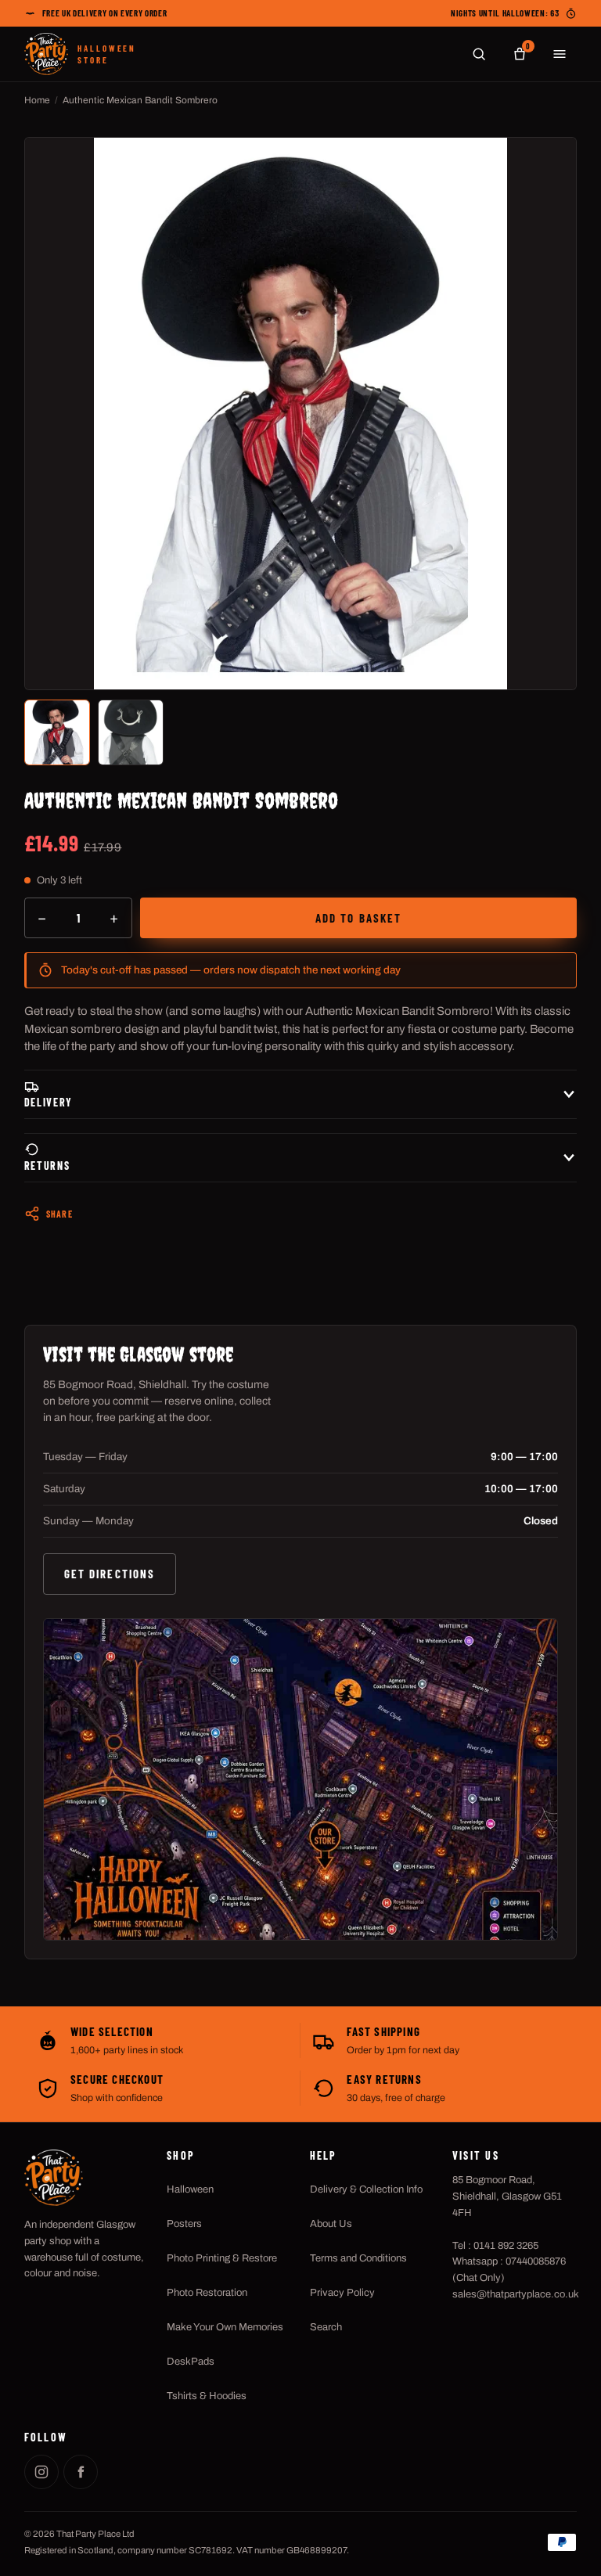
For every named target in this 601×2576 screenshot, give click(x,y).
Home (37, 100)
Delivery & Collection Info (366, 2189)
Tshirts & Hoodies (207, 2396)
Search (326, 2327)
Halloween (190, 2189)
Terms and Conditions (358, 2258)
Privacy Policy (342, 2293)
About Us (331, 2224)
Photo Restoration (207, 2293)
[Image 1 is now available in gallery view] (57, 732)
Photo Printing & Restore (222, 2258)
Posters (184, 2224)
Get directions (110, 1574)
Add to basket (358, 918)
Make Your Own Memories (225, 2327)
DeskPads (191, 2362)
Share (59, 1214)
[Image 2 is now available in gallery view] (131, 732)
